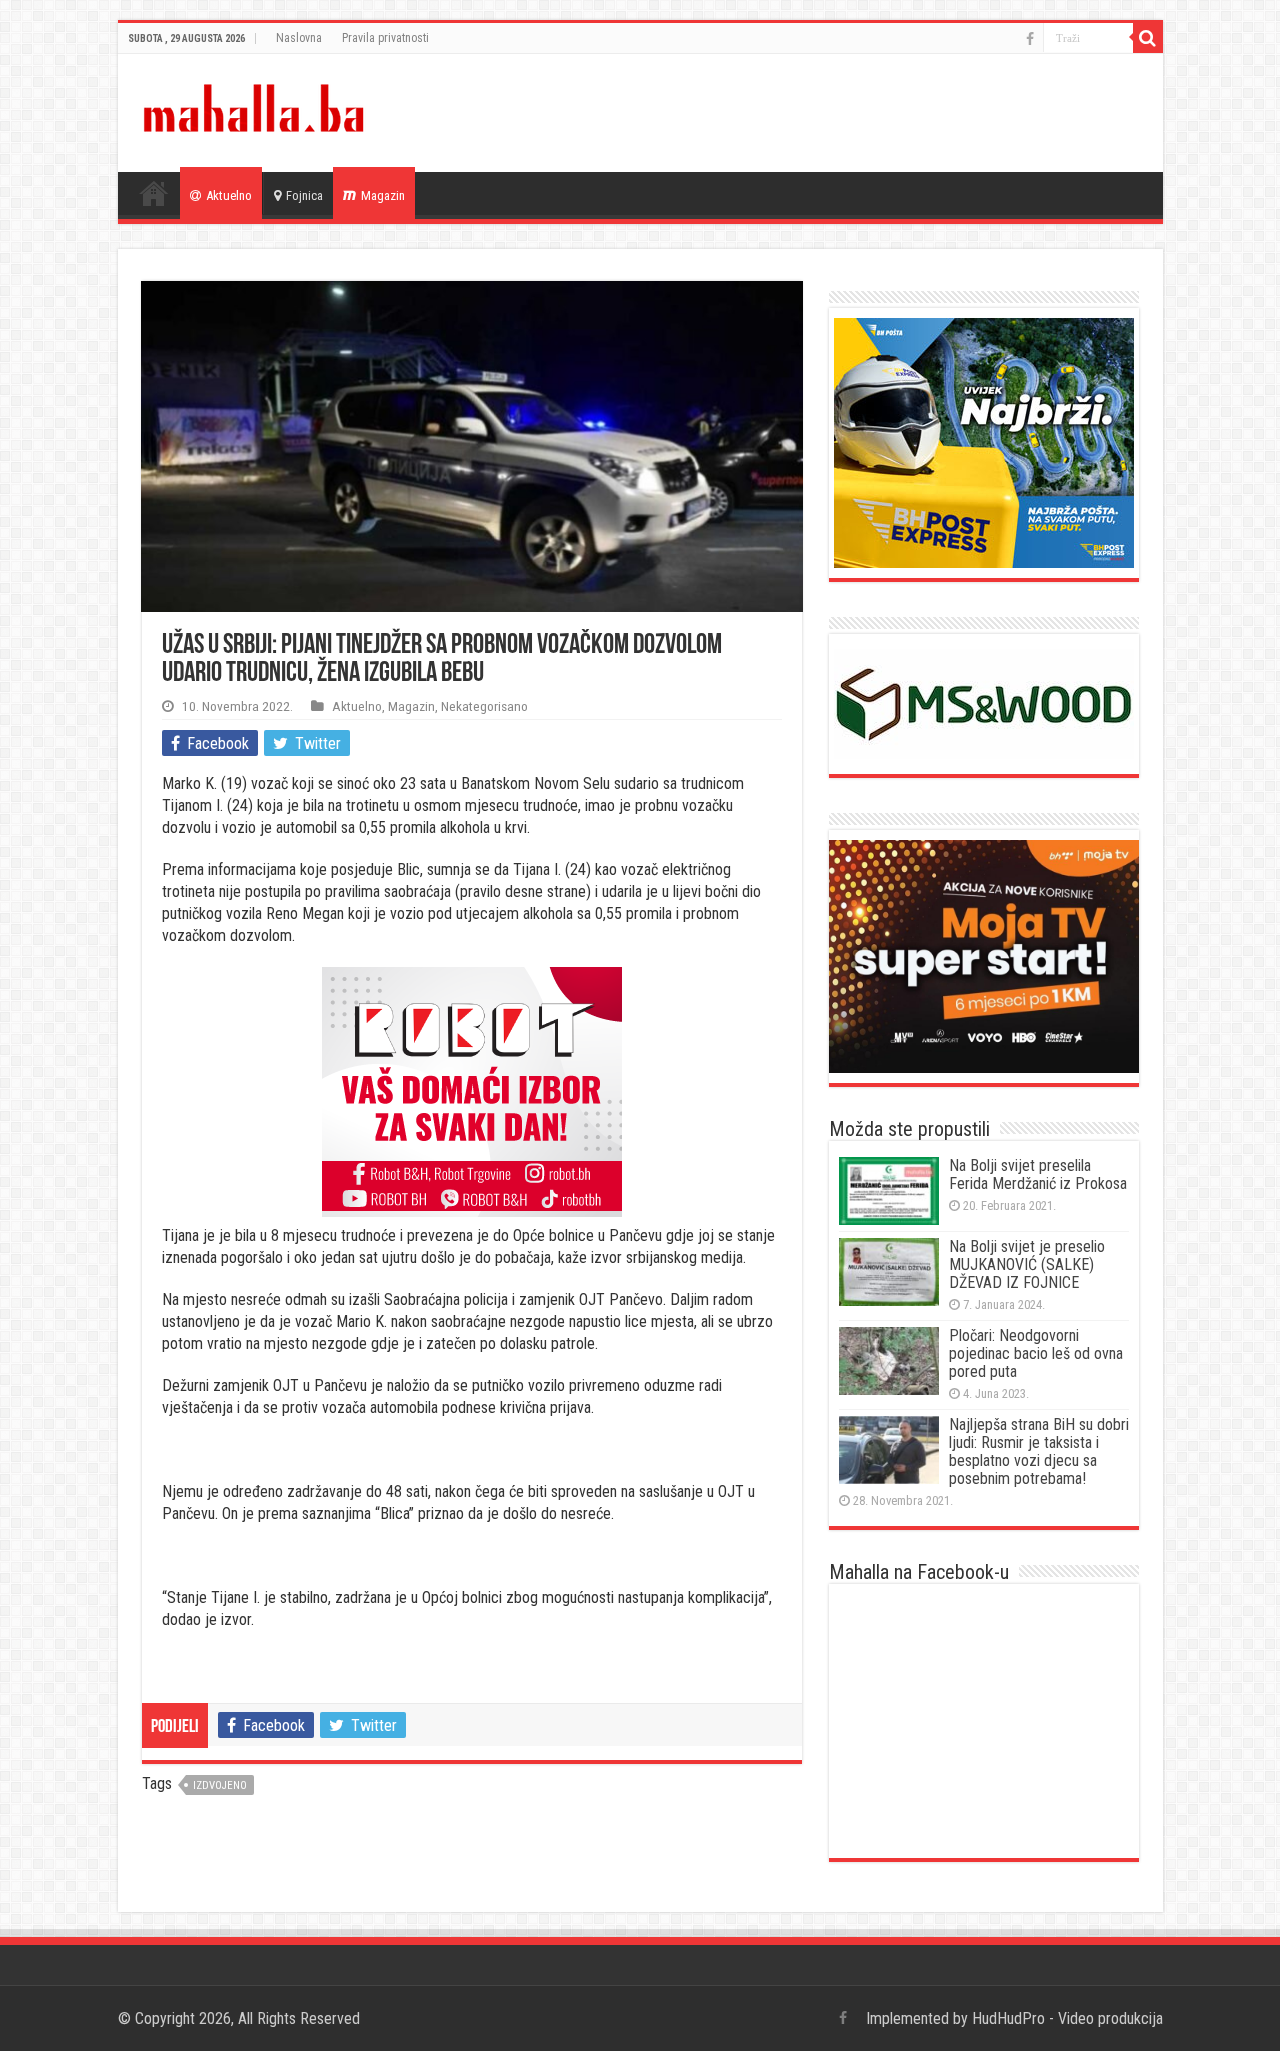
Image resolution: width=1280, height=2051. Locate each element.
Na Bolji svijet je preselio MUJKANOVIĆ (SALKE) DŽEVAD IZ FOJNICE (1027, 1264)
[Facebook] (1030, 39)
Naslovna (299, 38)
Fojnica (304, 195)
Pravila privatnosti (385, 38)
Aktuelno (229, 195)
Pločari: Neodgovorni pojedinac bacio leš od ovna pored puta (1036, 1353)
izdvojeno (220, 1785)
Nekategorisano (484, 706)
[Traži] (1148, 38)
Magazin (383, 195)
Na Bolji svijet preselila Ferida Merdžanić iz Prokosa (1038, 1174)
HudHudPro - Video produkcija (1067, 2018)
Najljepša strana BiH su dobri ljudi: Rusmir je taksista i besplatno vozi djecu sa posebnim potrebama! (1039, 1451)
